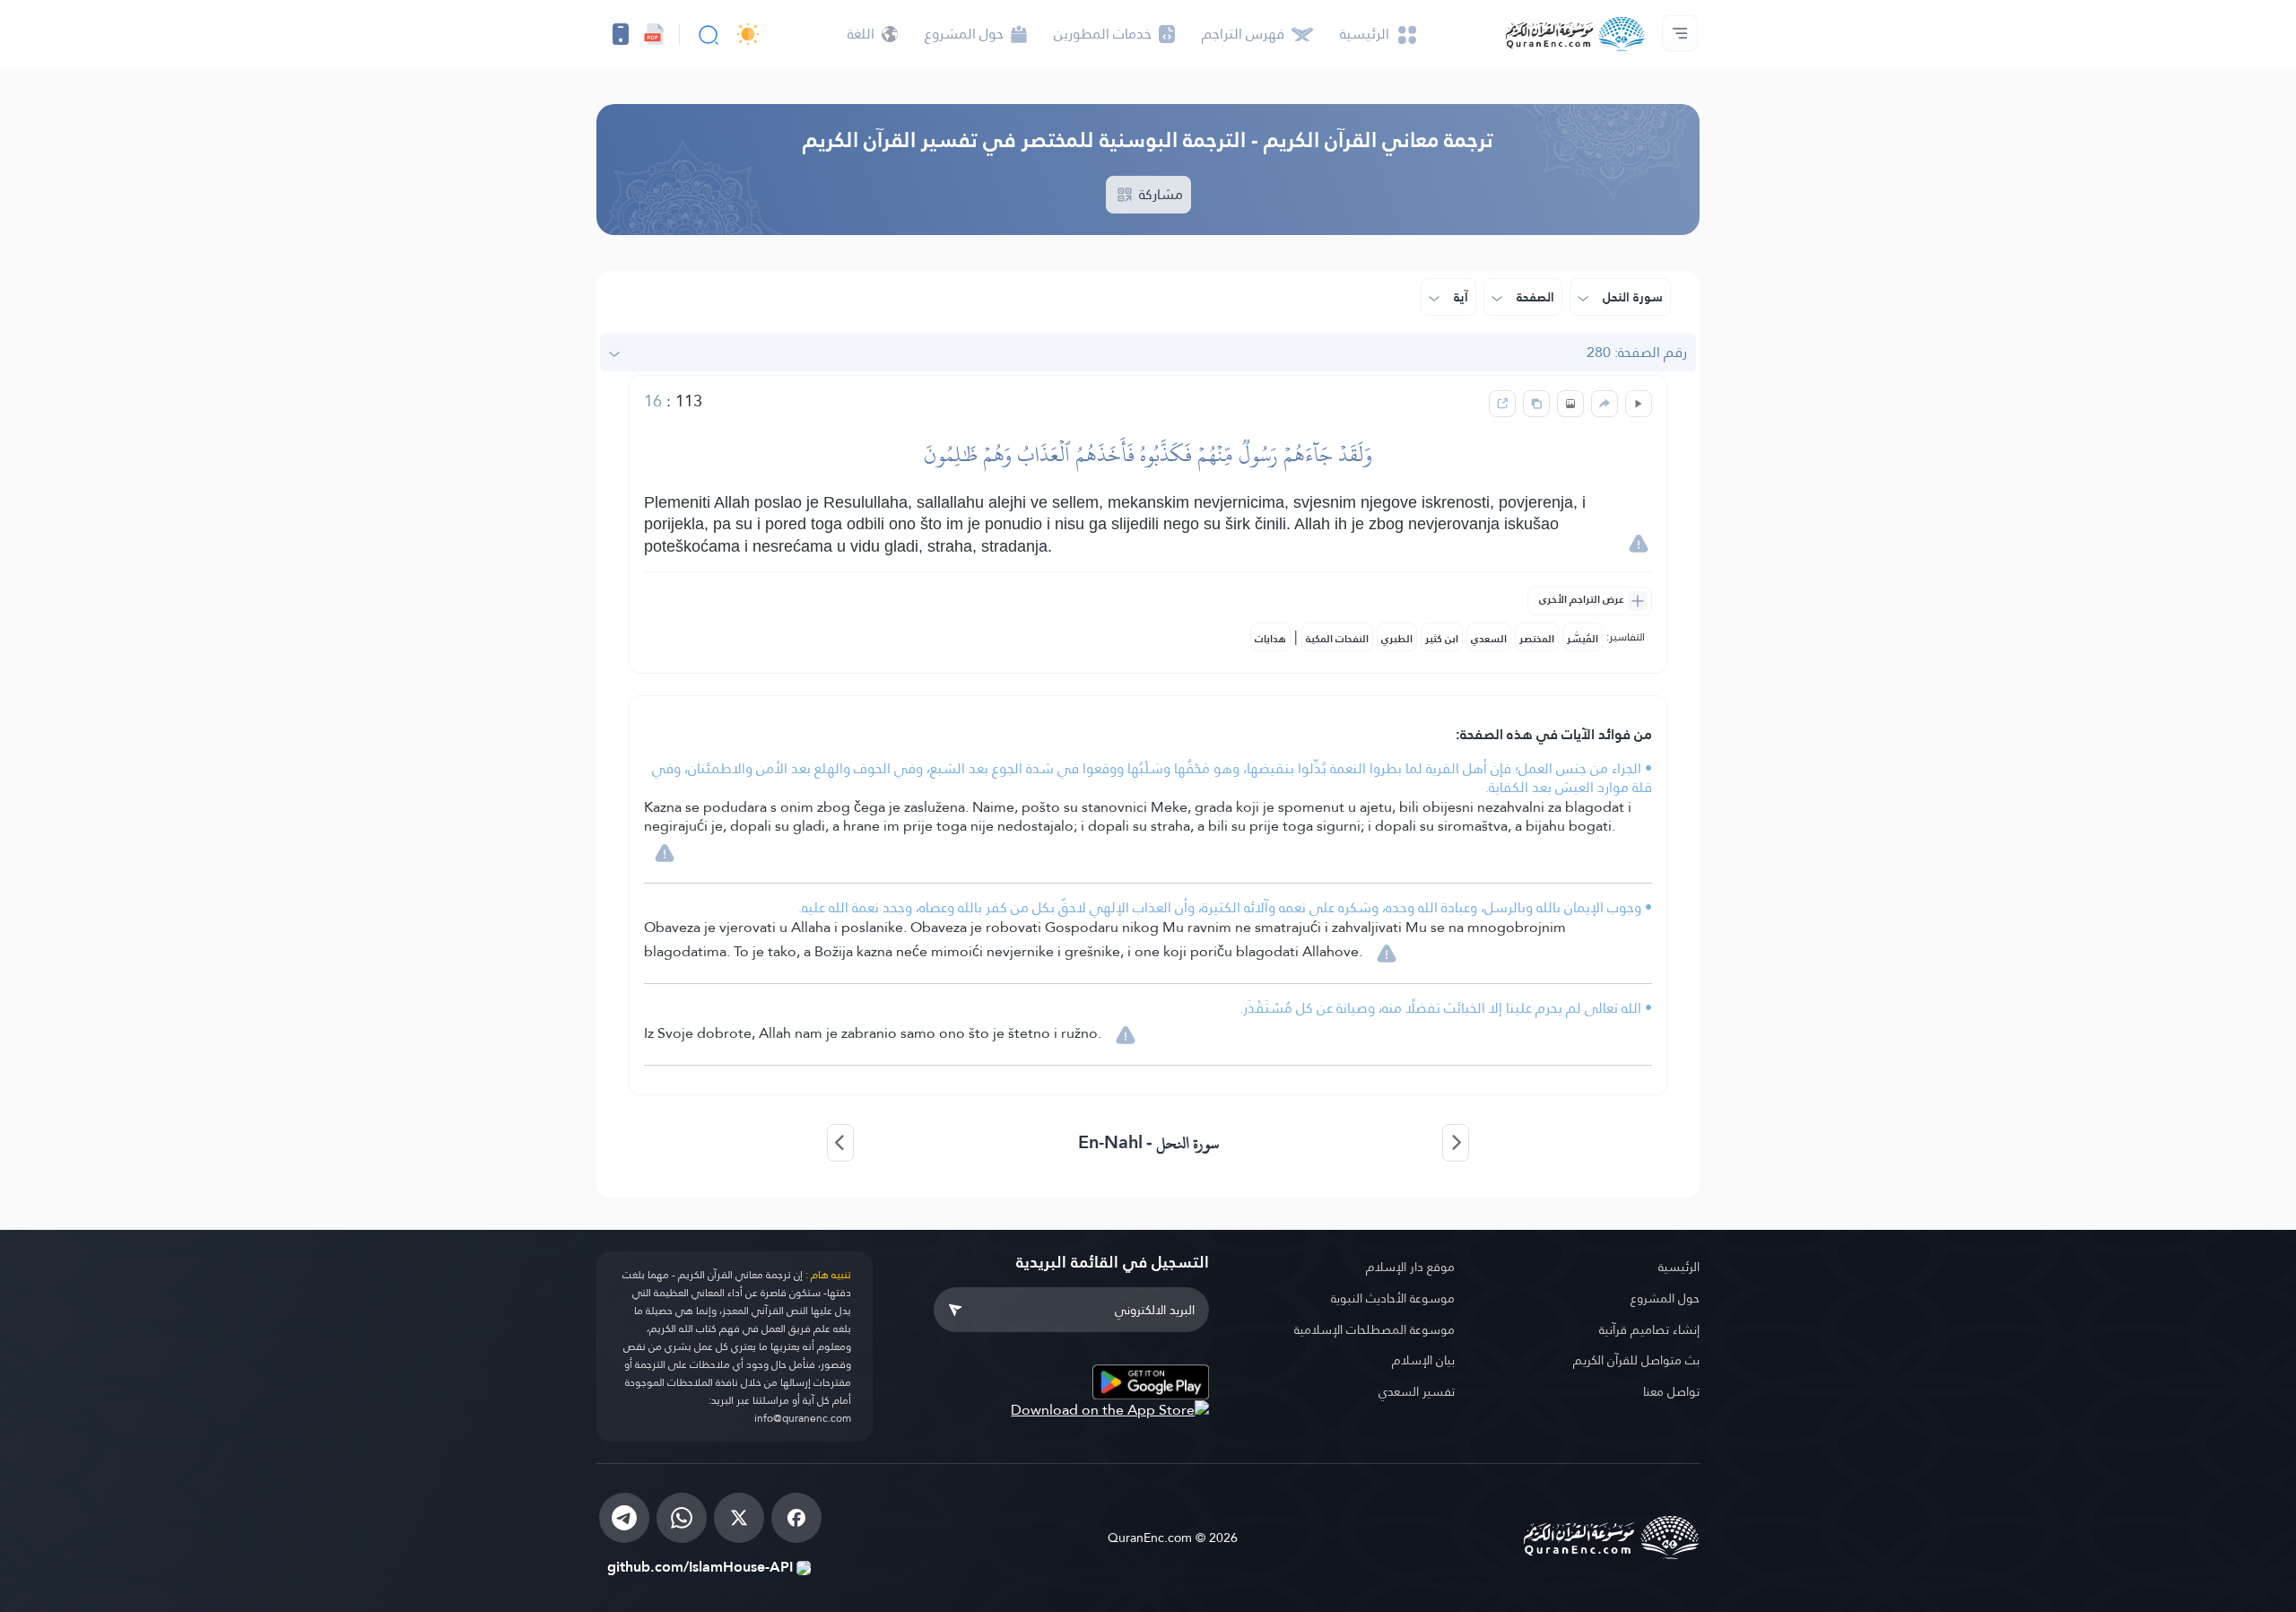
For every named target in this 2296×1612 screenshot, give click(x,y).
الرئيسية (1679, 1267)
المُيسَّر (1583, 639)
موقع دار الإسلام (1410, 1267)
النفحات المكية (1337, 639)
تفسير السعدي (1417, 1391)
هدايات (1270, 639)
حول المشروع (1665, 1298)
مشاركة (1159, 194)
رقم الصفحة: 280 (1637, 352)
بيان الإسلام (1423, 1360)
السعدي (1489, 639)
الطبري (1397, 639)
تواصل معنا (1671, 1391)
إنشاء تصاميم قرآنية (1649, 1329)
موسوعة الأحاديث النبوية (1393, 1298)
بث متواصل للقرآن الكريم (1636, 1360)
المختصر (1537, 639)
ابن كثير (1442, 639)
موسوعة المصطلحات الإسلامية (1374, 1329)
